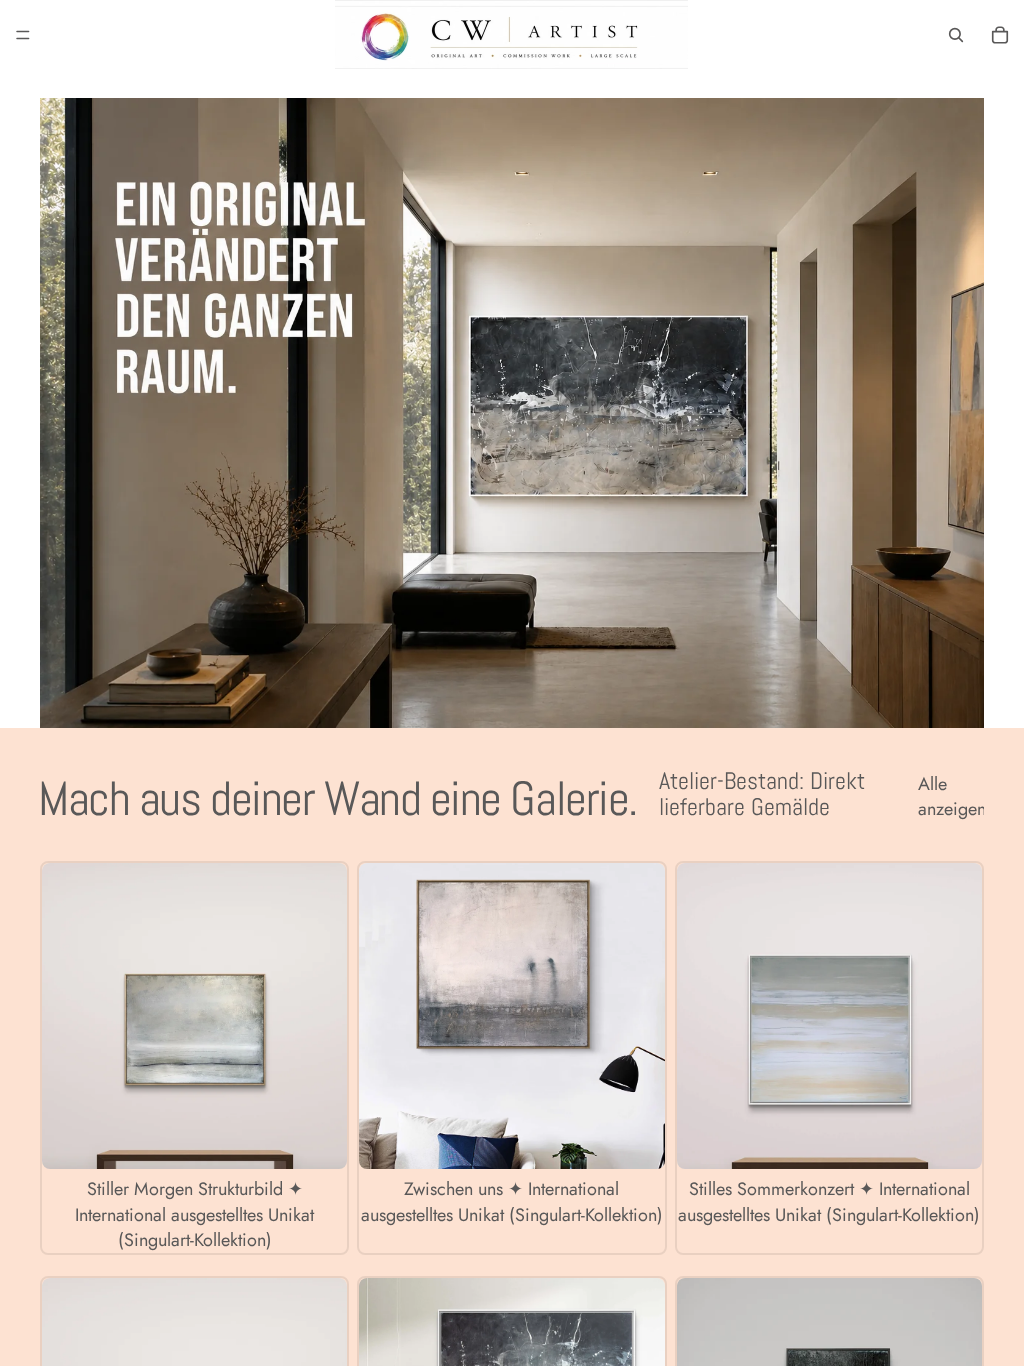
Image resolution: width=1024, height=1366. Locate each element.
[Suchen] (956, 35)
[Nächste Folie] (317, 1016)
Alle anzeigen (951, 797)
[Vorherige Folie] (72, 1016)
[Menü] (23, 35)
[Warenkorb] (1000, 35)
